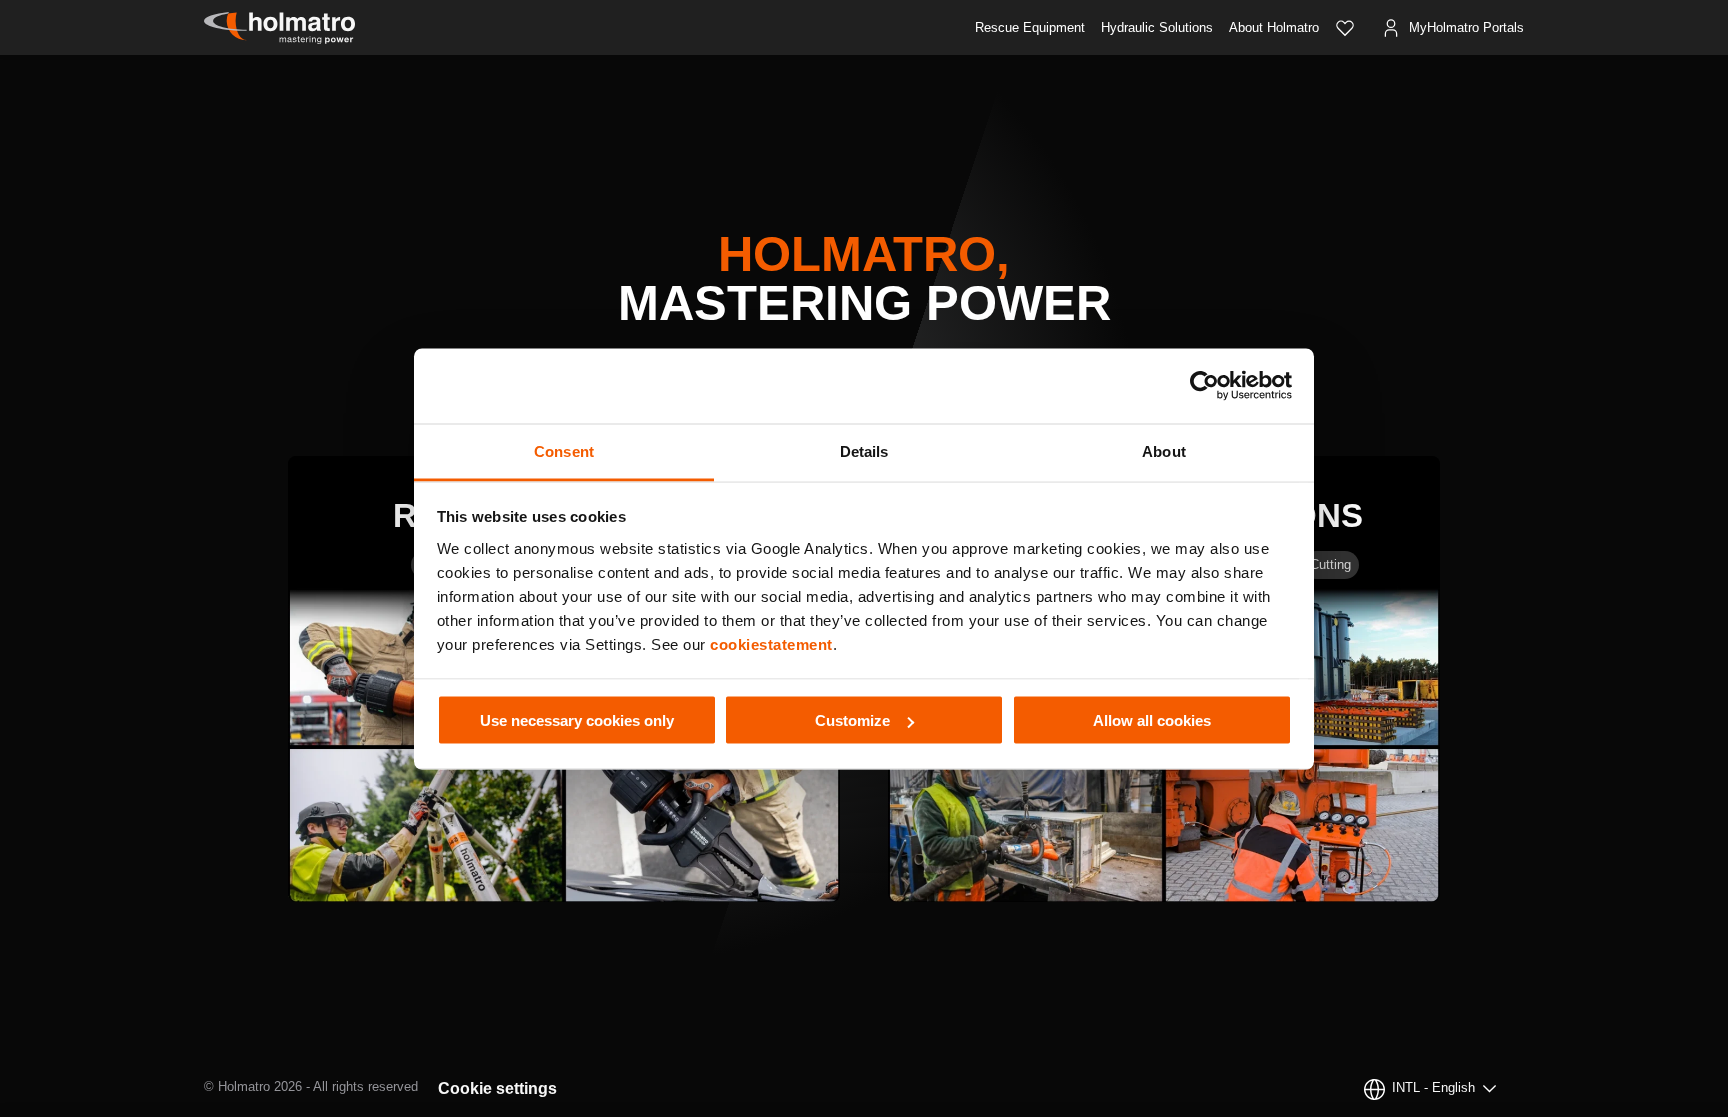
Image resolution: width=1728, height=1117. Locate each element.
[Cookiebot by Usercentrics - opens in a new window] (1204, 386)
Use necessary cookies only (577, 720)
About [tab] (1164, 450)
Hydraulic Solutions (1157, 27)
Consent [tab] (564, 450)
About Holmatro (1274, 27)
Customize (852, 720)
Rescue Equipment (1030, 27)
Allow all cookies (1152, 720)
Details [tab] (864, 450)
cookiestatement (771, 643)
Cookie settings (497, 1088)
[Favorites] (1345, 28)
